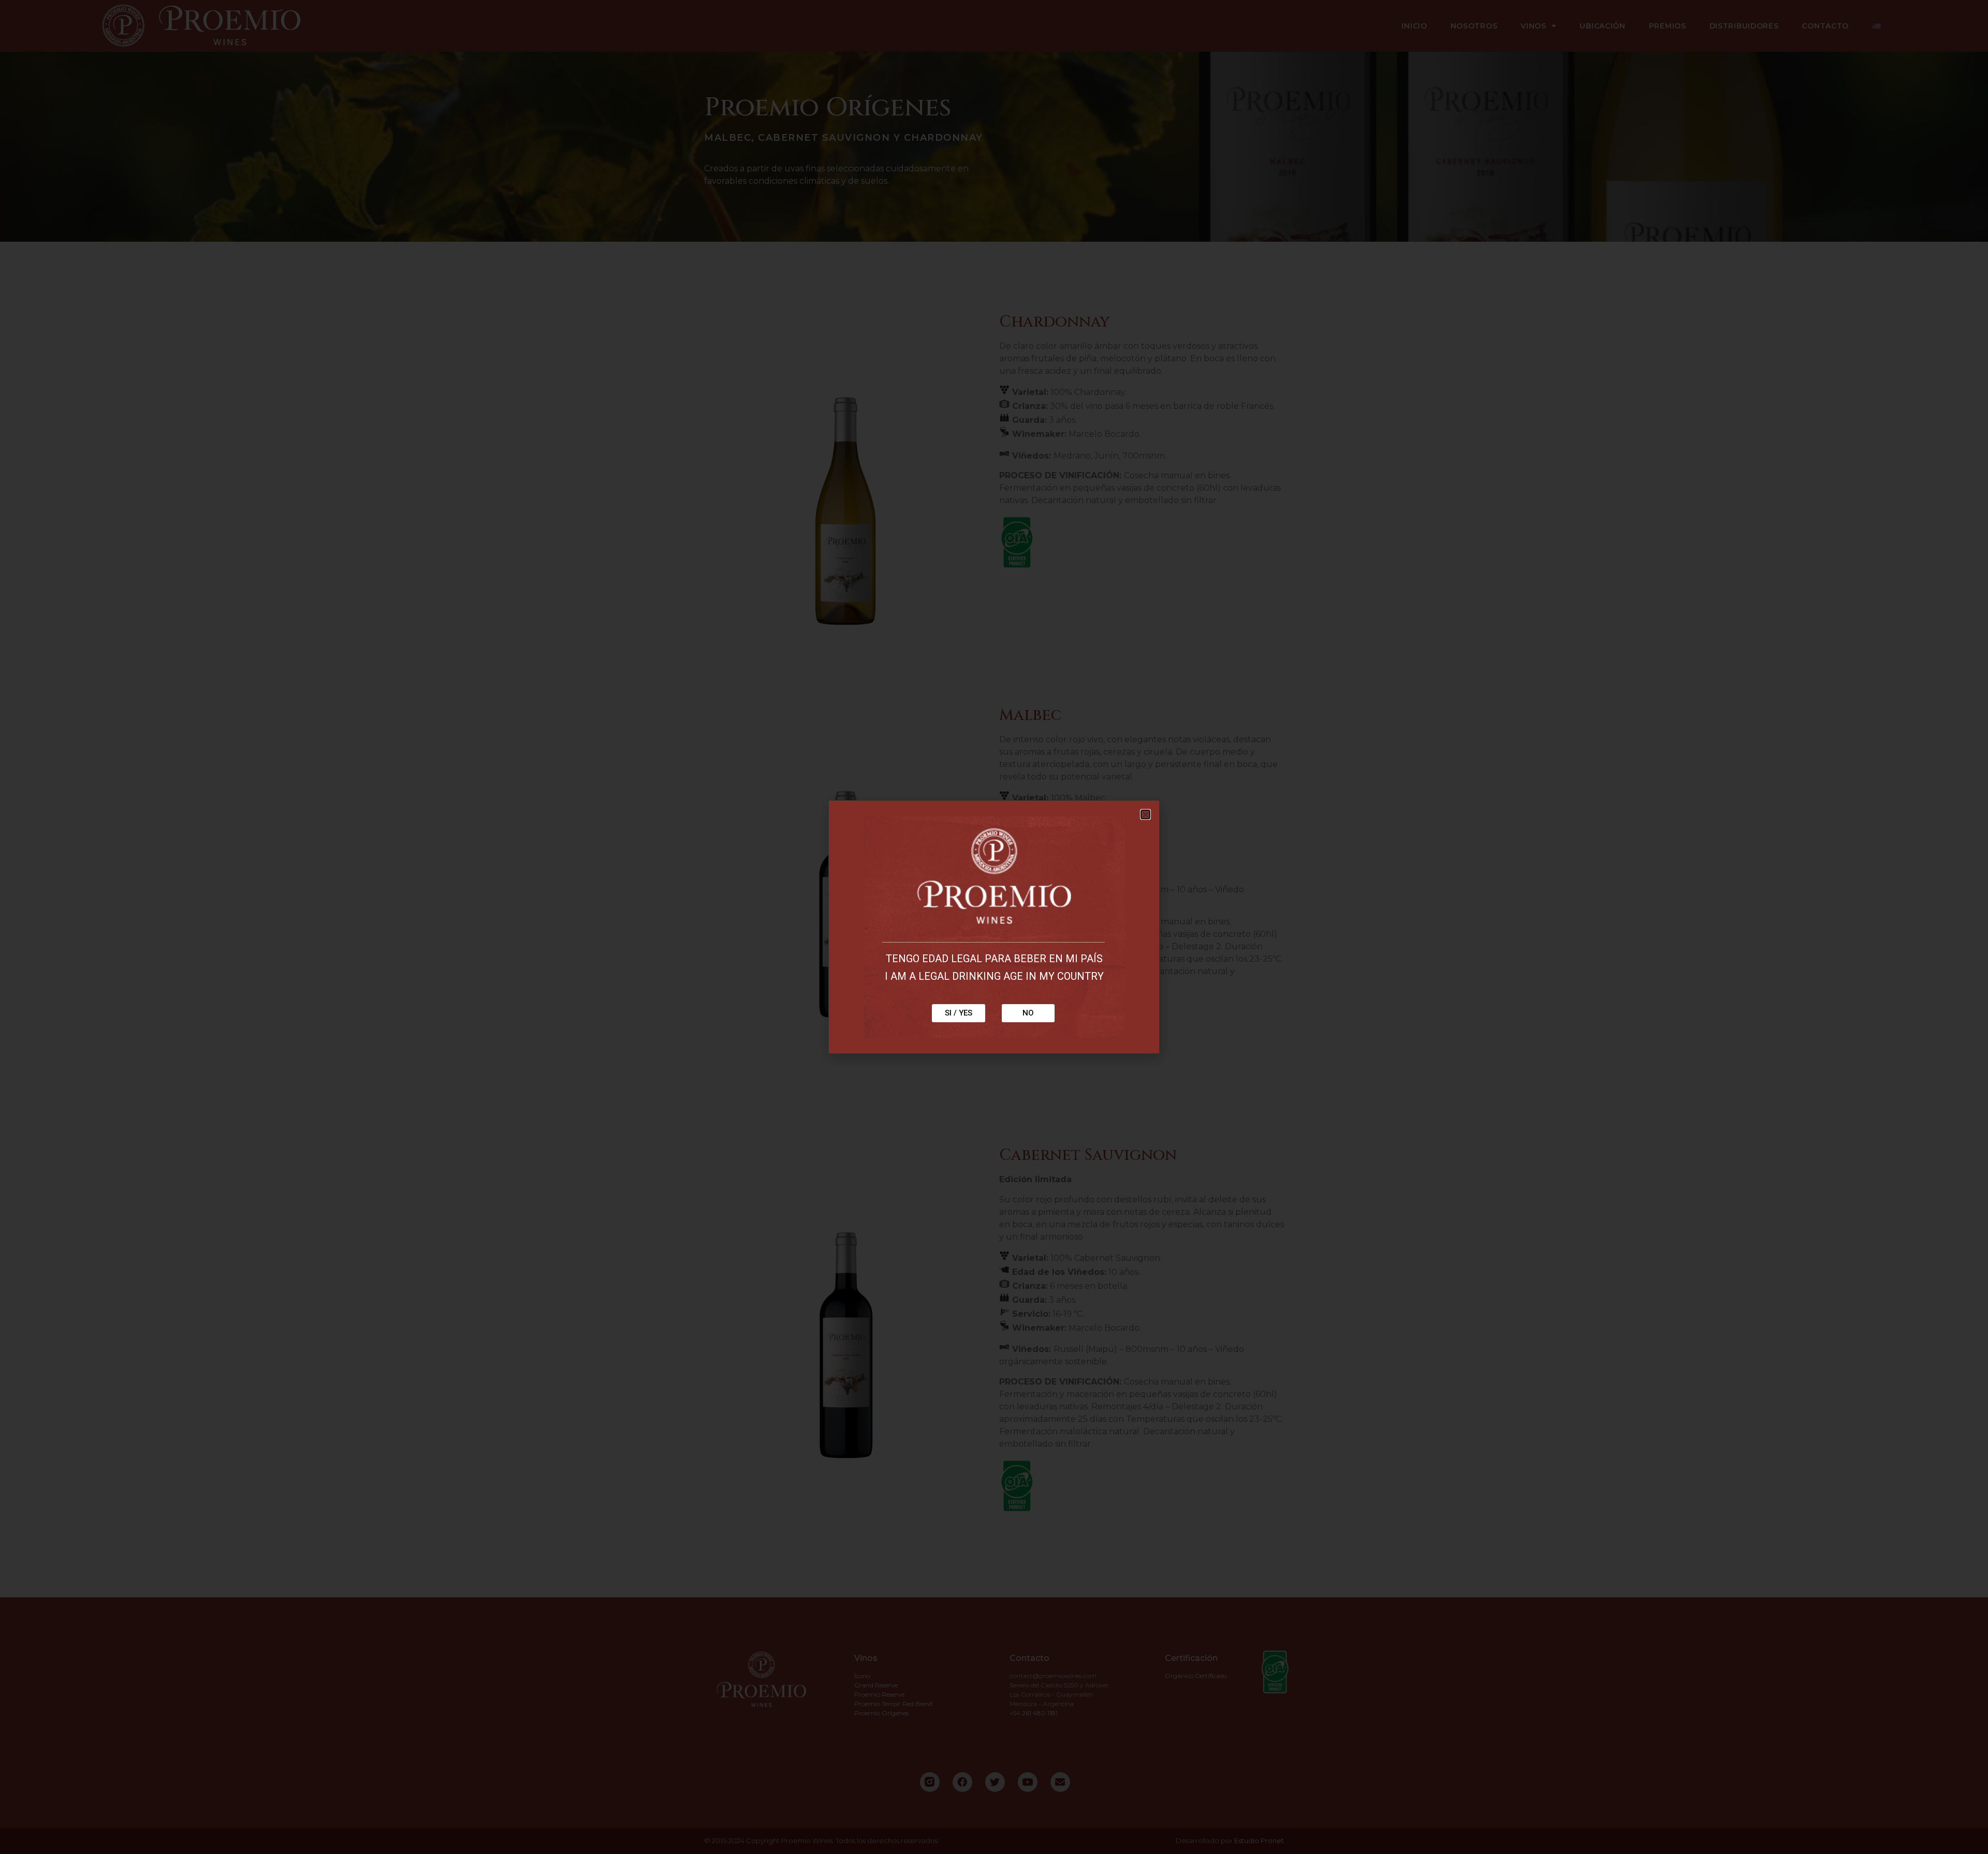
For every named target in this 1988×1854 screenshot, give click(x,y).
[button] (1145, 814)
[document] (994, 927)
